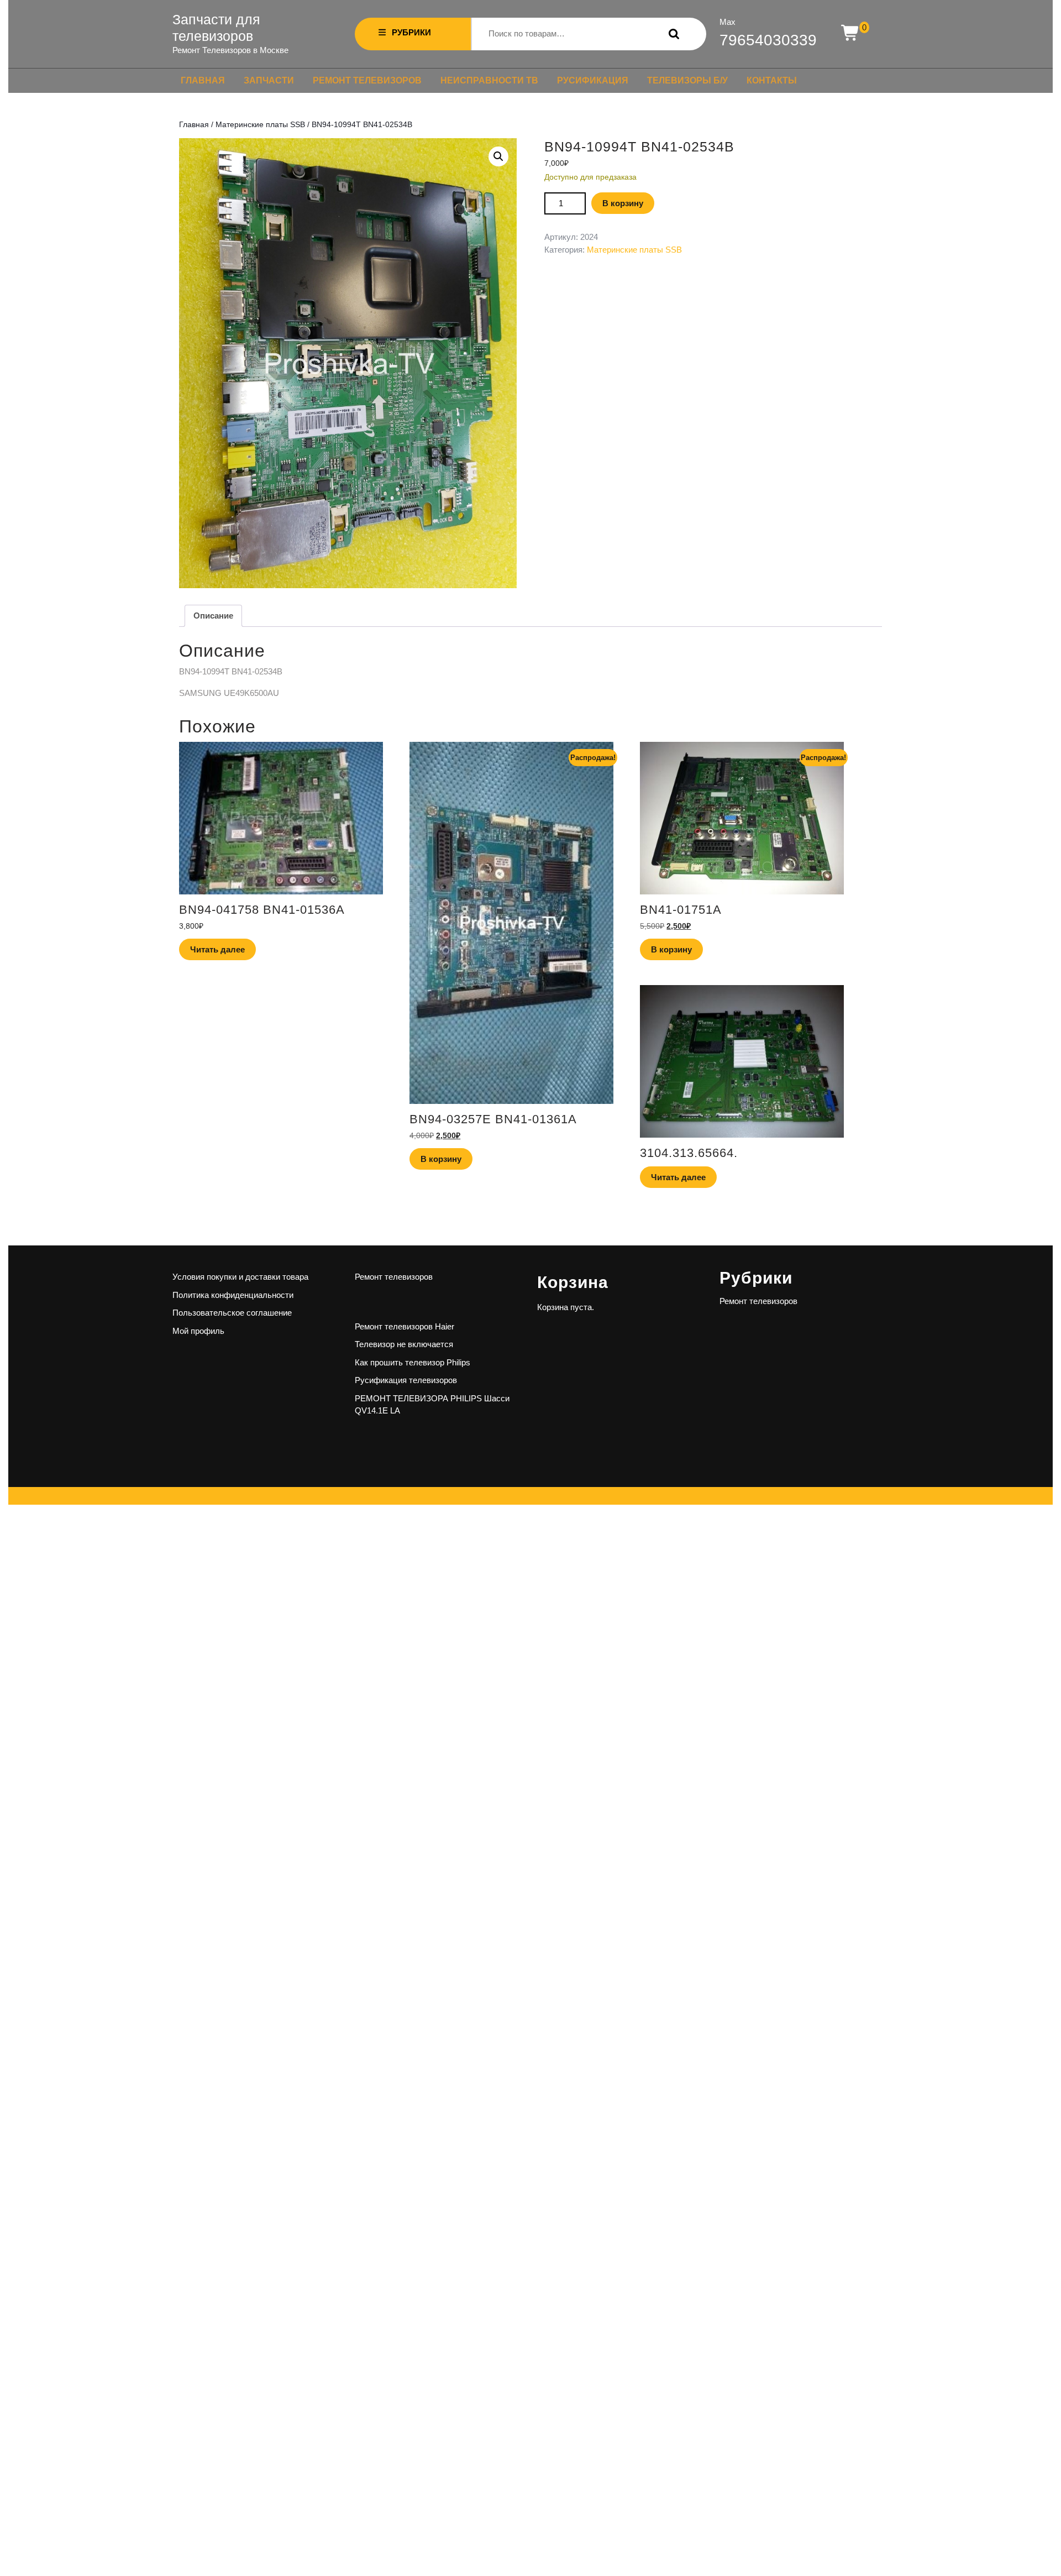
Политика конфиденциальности (233, 1295)
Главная (203, 80)
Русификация (593, 80)
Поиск (671, 34)
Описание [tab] (213, 616)
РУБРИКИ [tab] (411, 32)
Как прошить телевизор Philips (413, 1362)
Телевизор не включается (404, 1344)
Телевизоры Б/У (687, 80)
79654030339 (768, 40)
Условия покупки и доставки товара (240, 1277)
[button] (498, 156)
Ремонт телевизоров (367, 80)
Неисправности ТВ (489, 80)
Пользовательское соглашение (232, 1313)
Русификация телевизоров (406, 1380)
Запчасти (269, 80)
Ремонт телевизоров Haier (405, 1326)
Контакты (772, 80)
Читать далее (217, 949)
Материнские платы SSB (260, 125)
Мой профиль (198, 1331)
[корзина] (851, 33)
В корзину (623, 203)
